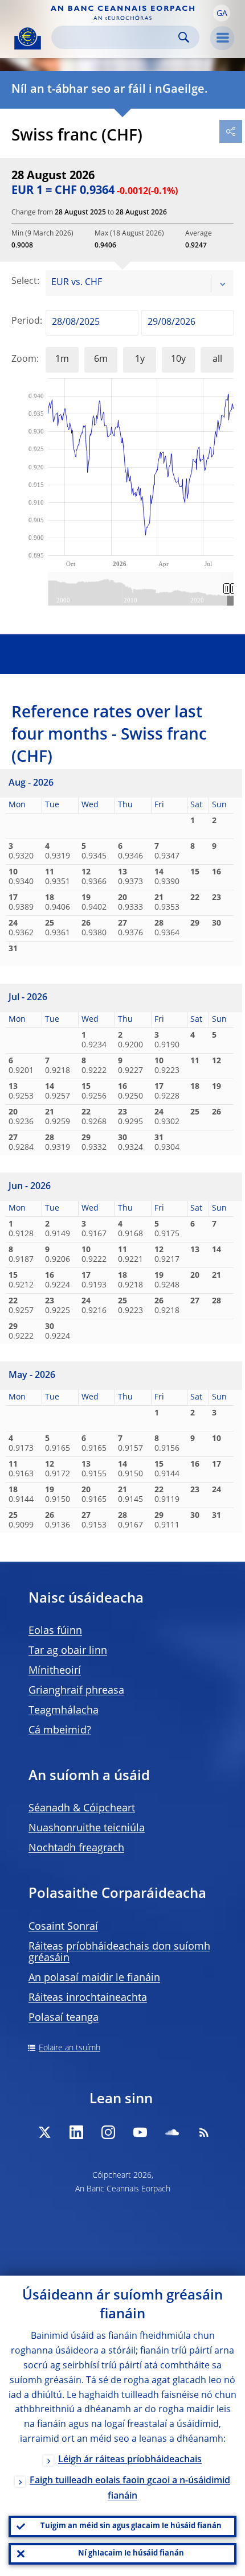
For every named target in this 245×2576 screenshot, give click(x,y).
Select (24, 282)
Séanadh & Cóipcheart (82, 1809)
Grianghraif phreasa (76, 1691)
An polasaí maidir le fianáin (94, 1978)
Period (26, 321)
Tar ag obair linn (68, 1651)
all (217, 360)
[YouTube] (140, 2132)
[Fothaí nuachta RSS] (204, 2132)
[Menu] (222, 38)
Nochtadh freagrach (76, 1848)
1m (62, 360)
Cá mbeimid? (60, 1731)
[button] (222, 13)
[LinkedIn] (76, 2132)
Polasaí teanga (64, 2018)
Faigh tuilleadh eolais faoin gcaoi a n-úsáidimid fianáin (130, 2489)
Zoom (24, 360)
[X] (44, 2132)
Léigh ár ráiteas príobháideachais (130, 2460)
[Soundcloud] (172, 2132)
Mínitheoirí (55, 1671)
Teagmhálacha (64, 1711)
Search (184, 37)
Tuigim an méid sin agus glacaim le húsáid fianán (131, 2526)
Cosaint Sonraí (63, 1927)
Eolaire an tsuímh (70, 2048)
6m (101, 360)
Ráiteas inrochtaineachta (88, 1998)
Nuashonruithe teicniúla (87, 1828)
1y (140, 360)
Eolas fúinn (55, 1631)
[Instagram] (108, 2132)
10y (178, 360)
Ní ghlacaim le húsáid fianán (131, 2554)
